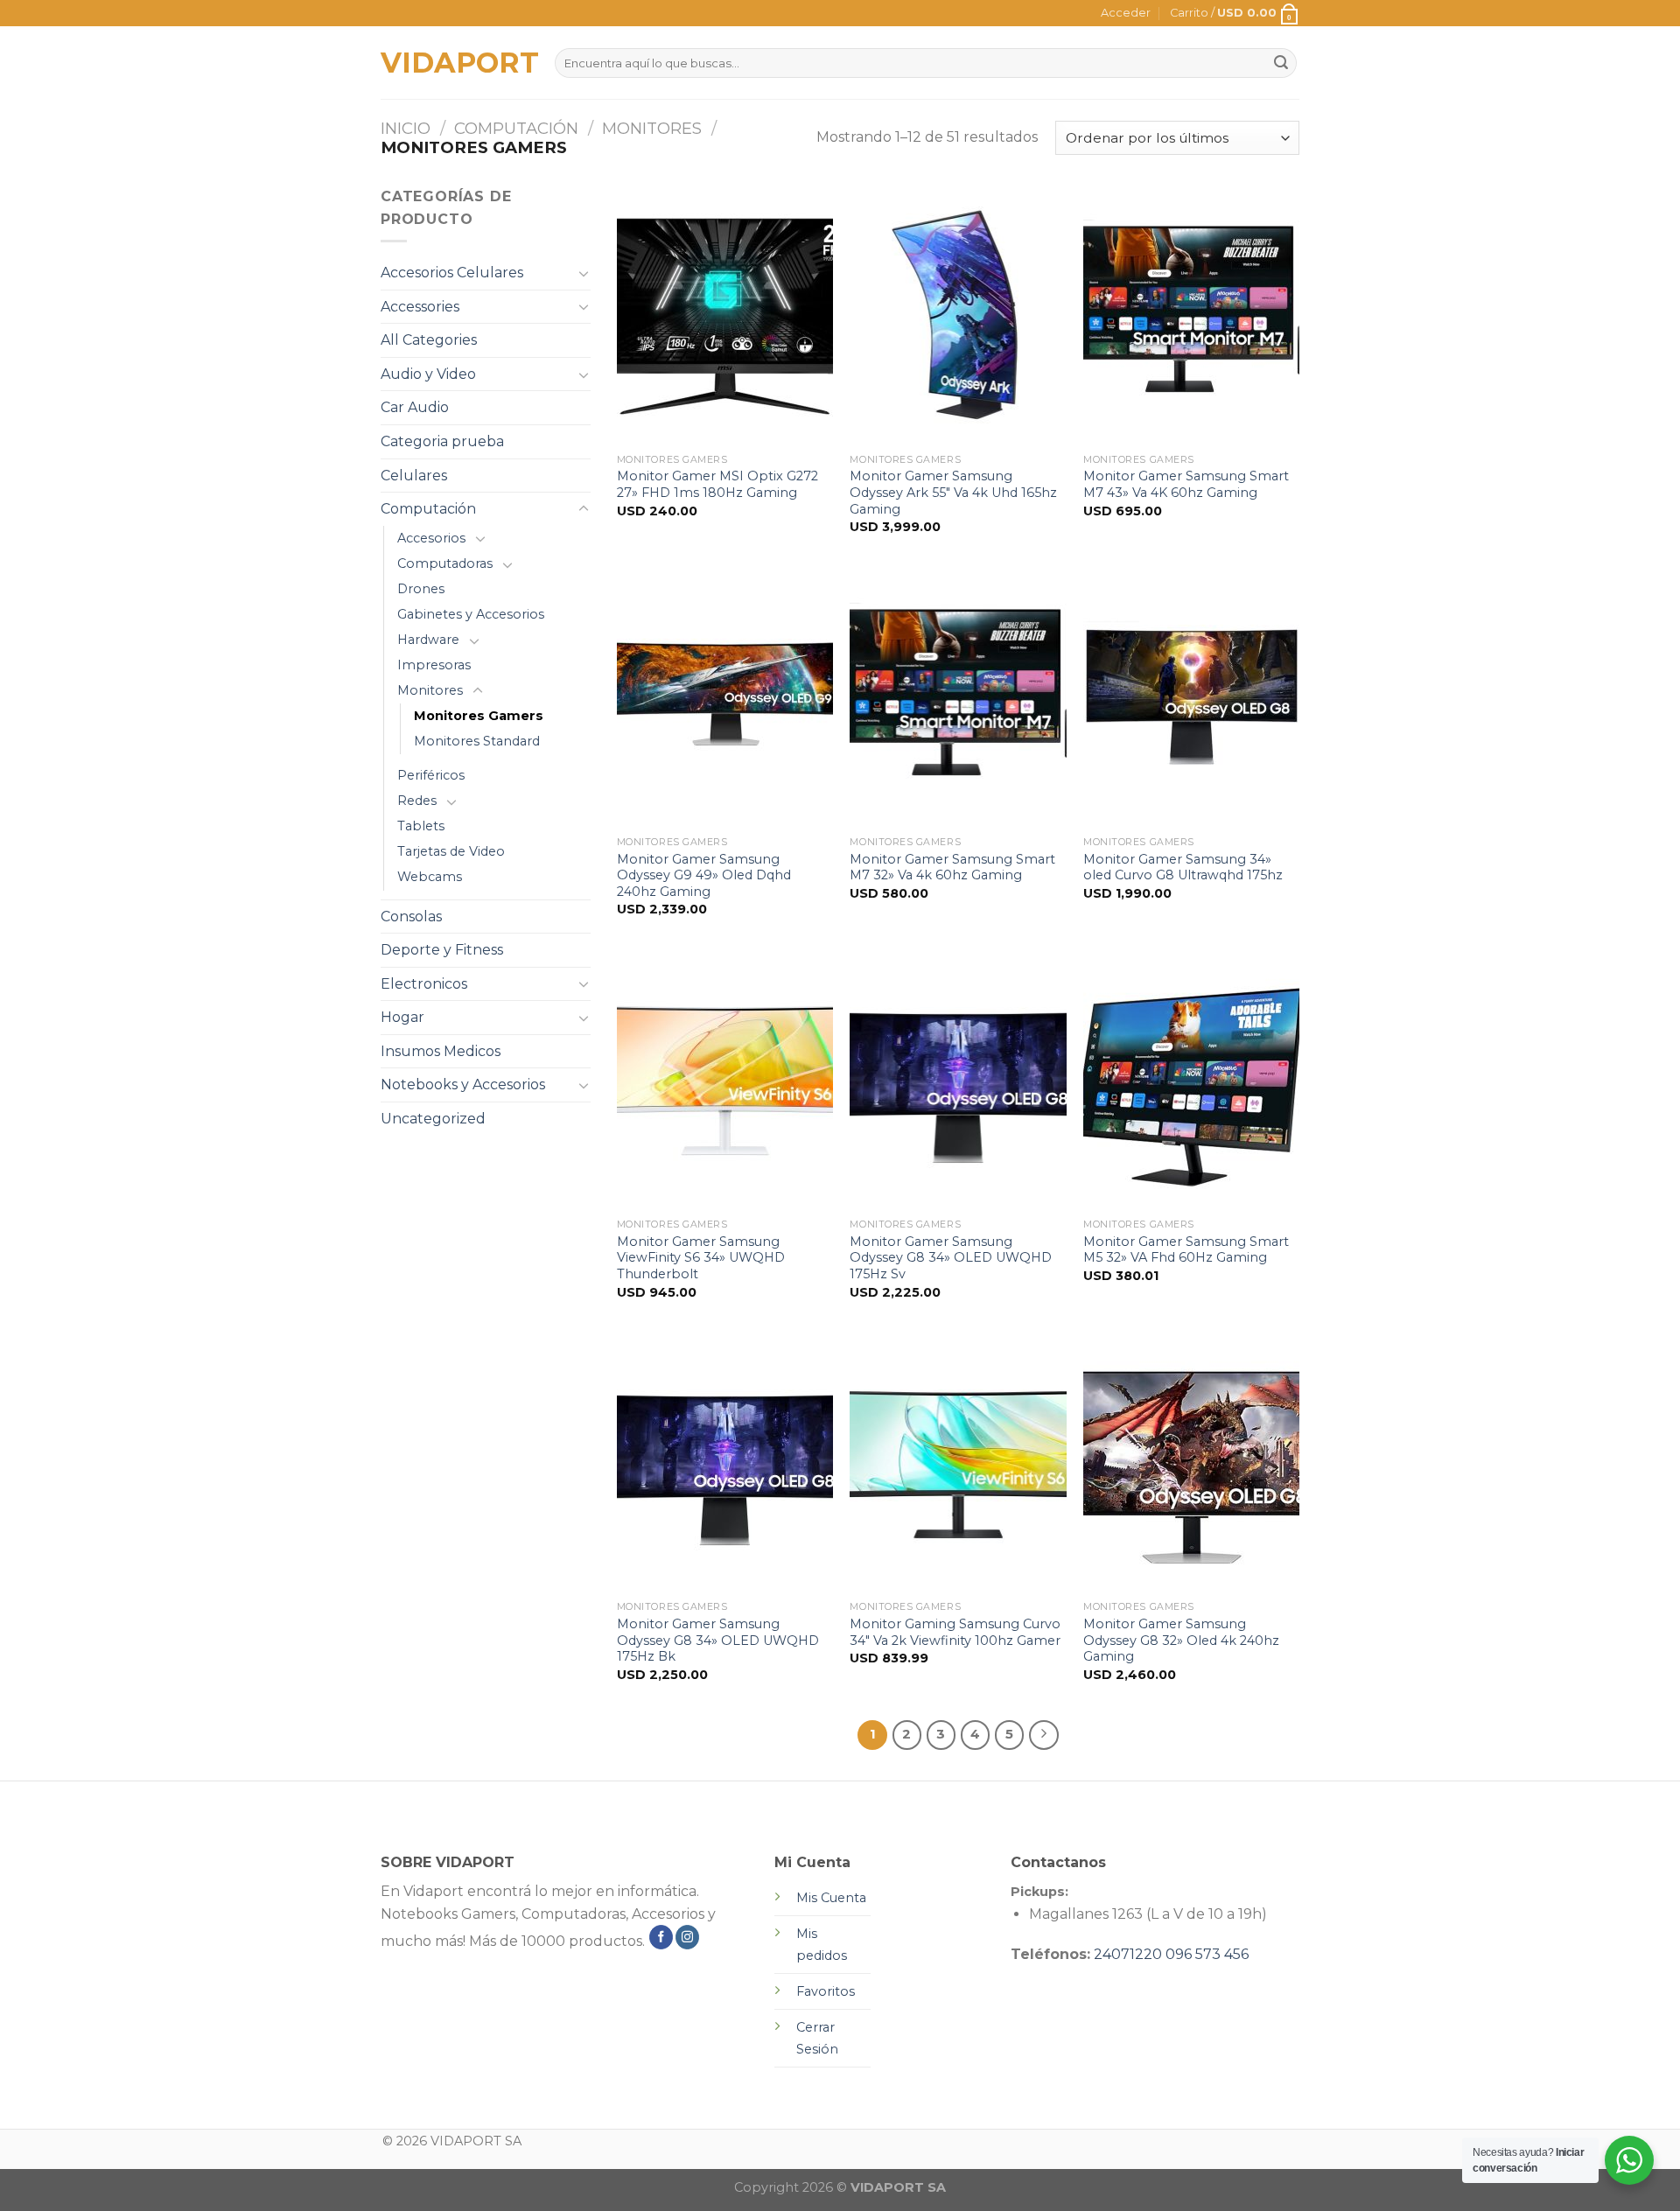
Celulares (414, 476)
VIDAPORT (455, 63)
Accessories (420, 307)
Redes (417, 801)
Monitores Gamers (479, 716)
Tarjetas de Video (451, 851)
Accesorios (431, 538)
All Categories (429, 340)
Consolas (411, 917)
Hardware (428, 640)
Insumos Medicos (441, 1051)
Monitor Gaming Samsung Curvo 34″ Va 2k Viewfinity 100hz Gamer (955, 1632)
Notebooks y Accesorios (463, 1085)
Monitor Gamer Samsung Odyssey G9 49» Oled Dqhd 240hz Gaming (704, 875)
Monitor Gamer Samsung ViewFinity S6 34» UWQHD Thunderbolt (701, 1258)
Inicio (406, 128)
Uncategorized (433, 1119)
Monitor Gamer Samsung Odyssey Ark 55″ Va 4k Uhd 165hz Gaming (953, 492)
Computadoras (445, 563)
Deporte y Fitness (442, 950)
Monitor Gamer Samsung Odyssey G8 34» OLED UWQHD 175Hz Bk (718, 1640)
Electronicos (424, 984)
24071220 (1128, 1954)
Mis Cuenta (831, 1898)
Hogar (402, 1017)
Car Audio (415, 407)
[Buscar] (1281, 63)
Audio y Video (428, 374)
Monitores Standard (477, 741)
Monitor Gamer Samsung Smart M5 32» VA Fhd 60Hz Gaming (1186, 1250)
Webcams (430, 877)
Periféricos (431, 775)
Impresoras (434, 665)
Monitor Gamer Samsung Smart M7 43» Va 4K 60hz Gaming (1186, 484)
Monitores (652, 128)
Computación (516, 128)
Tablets (421, 826)
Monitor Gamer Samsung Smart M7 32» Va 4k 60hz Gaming (952, 868)
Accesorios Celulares (452, 273)
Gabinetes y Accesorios (471, 614)
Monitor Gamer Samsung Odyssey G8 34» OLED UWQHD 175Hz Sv (951, 1258)
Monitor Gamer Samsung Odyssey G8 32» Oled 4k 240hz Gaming (1181, 1640)
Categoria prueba (442, 441)
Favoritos (826, 1991)
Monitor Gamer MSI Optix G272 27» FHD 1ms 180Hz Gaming (717, 484)
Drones (421, 589)
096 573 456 (1207, 1954)
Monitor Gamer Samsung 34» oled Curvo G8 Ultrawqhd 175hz (1183, 868)
